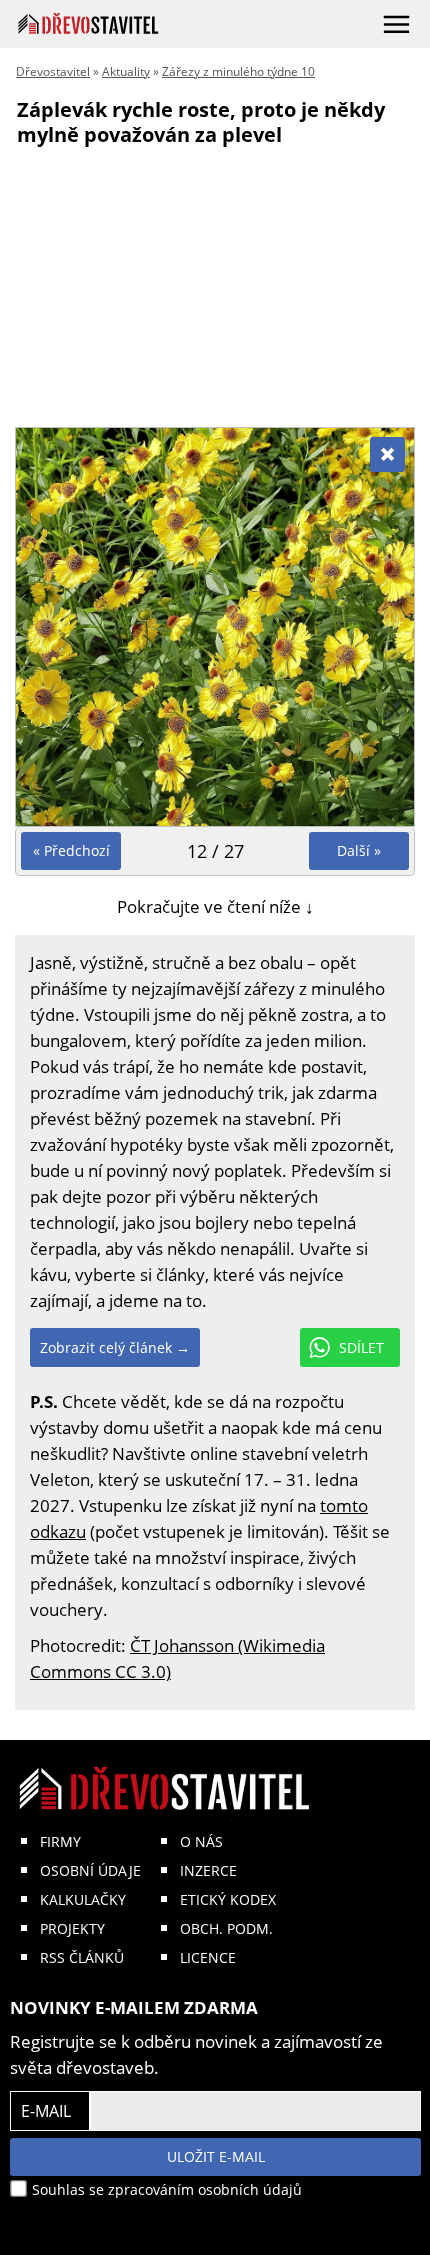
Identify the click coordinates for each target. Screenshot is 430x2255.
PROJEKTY (72, 1928)
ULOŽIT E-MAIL (216, 2156)
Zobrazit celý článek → (115, 1347)
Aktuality (126, 71)
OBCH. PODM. (226, 1928)
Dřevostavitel (53, 71)
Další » (359, 850)
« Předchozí (71, 850)
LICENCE (208, 1957)
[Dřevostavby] (88, 23)
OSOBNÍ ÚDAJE (90, 1870)
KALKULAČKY (83, 1899)
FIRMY (60, 1841)
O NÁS (201, 1841)
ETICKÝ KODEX (228, 1899)
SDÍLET (361, 1347)
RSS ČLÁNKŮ (82, 1957)
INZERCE (208, 1870)
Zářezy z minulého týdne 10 (238, 71)
